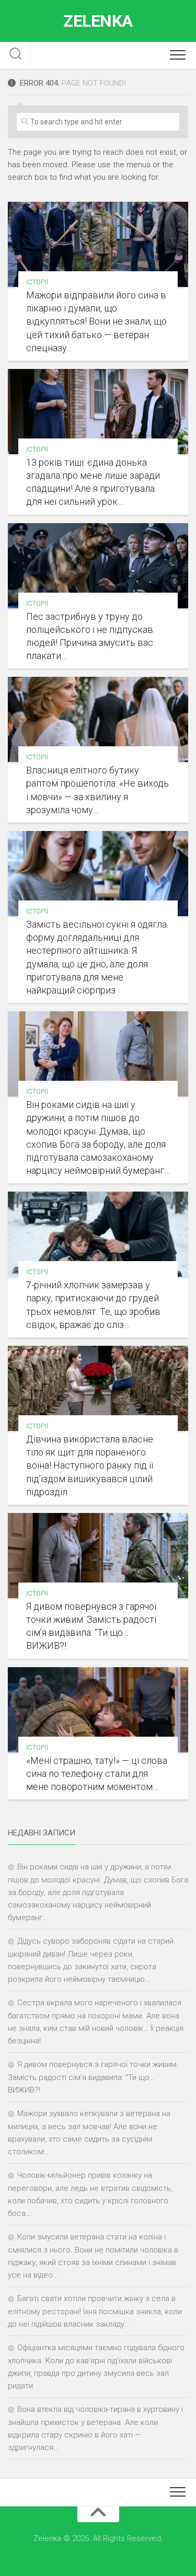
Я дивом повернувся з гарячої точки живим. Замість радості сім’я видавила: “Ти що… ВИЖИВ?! (93, 2077)
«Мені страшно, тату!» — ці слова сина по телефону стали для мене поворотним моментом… (97, 1774)
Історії (37, 282)
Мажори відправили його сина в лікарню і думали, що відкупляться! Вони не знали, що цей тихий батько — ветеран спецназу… (96, 321)
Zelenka (98, 21)
